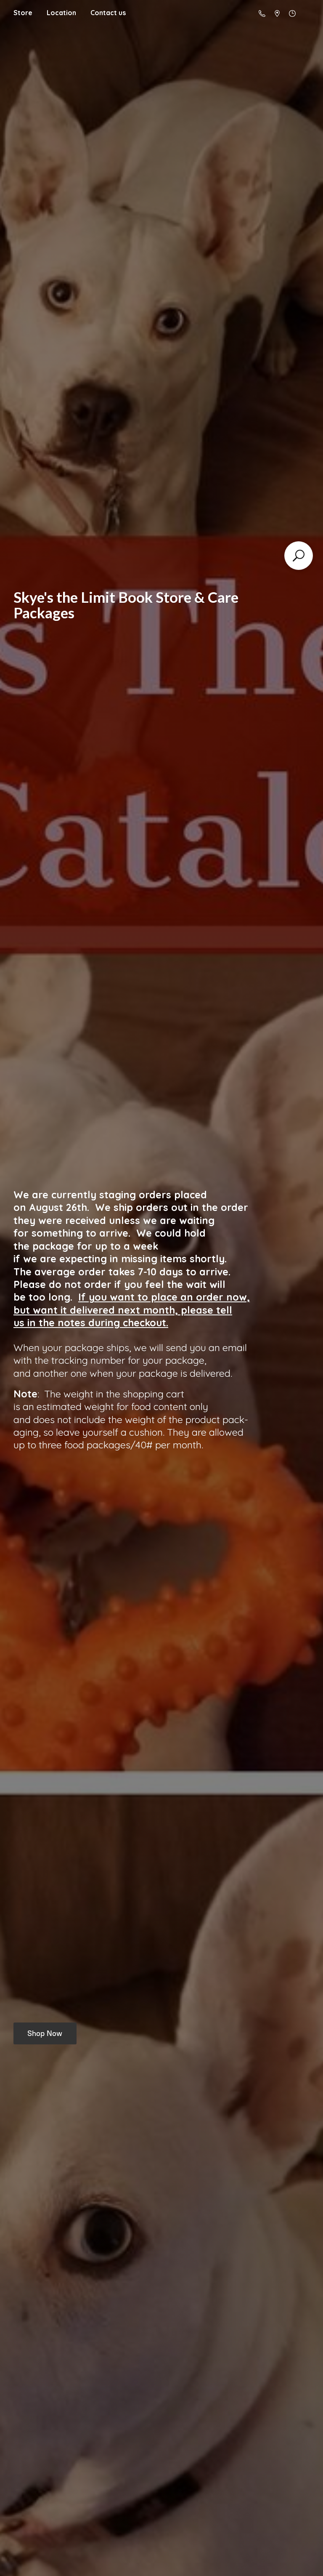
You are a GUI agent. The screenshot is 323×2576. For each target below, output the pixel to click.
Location (61, 13)
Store (23, 13)
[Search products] (299, 556)
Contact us (108, 13)
